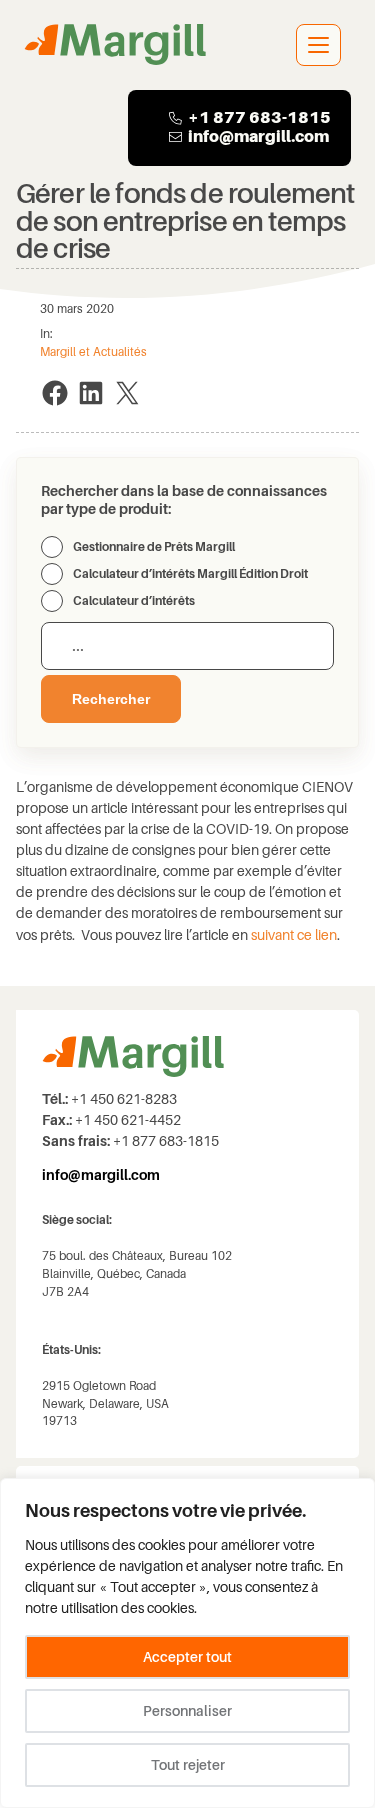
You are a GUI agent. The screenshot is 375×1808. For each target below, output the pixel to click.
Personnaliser (187, 1711)
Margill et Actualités (93, 352)
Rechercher (111, 699)
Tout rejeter (188, 1765)
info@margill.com (258, 136)
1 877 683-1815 (265, 117)
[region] (187, 1643)
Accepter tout (187, 1657)
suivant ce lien (292, 935)
